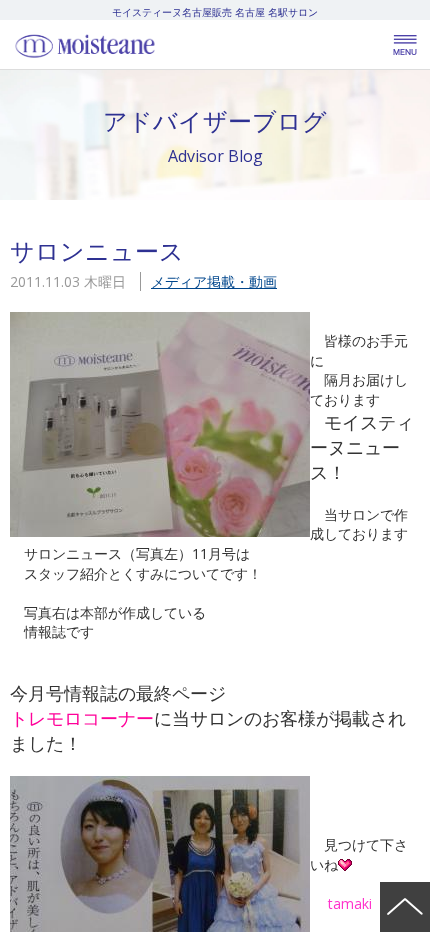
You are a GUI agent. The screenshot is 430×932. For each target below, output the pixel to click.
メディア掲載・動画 (214, 281)
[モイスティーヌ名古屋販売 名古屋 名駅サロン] (130, 45)
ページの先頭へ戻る (405, 907)
